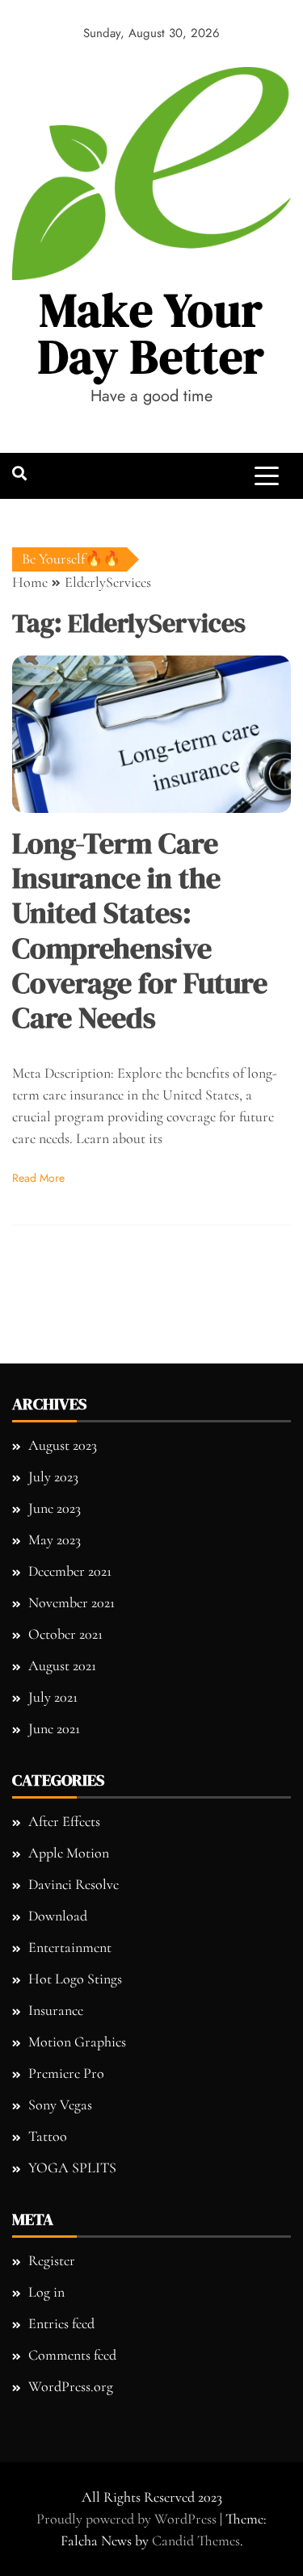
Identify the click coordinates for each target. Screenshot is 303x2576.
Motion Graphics (77, 2042)
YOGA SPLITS (72, 2168)
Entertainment (70, 1947)
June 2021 (54, 1728)
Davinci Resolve (74, 1884)
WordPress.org (71, 2386)
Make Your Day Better (151, 333)
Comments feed (72, 2355)
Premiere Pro (66, 2073)
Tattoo (48, 2136)
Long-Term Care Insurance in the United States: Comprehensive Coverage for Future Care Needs (140, 930)
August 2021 (62, 1665)
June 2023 (55, 1508)
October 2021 (65, 1634)
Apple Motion (69, 1853)
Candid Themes (196, 2540)
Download (58, 1916)
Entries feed (61, 2323)
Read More (38, 1178)
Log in (46, 2292)
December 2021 (70, 1571)
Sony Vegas (60, 2105)
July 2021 (53, 1697)
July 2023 (53, 1476)
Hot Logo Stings (75, 1979)
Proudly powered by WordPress (128, 2519)
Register (52, 2260)
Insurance (56, 2010)
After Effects (64, 1821)
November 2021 (72, 1602)
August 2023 (63, 1445)
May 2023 (55, 1539)
